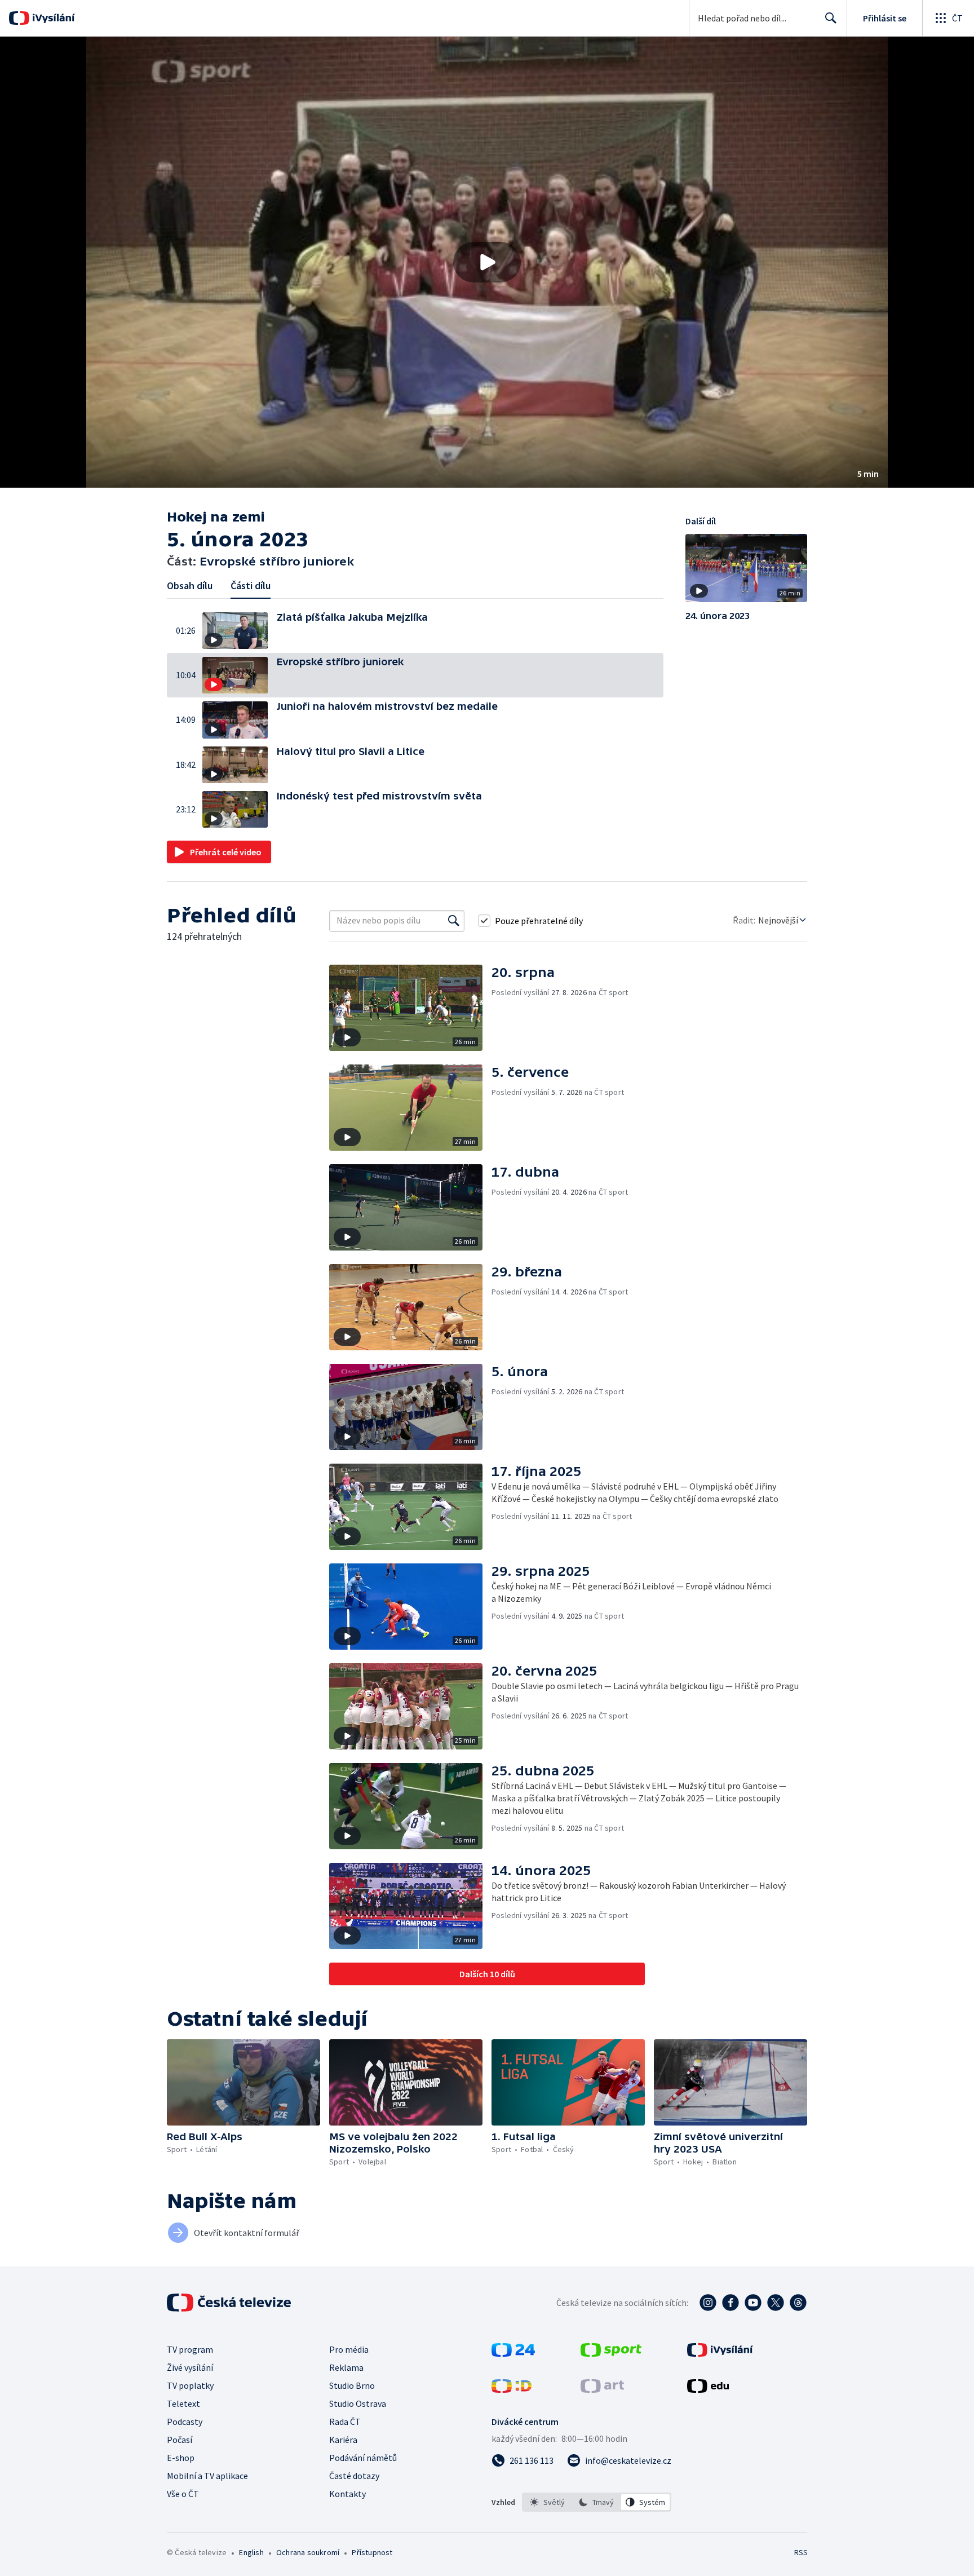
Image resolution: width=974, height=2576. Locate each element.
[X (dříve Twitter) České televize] (776, 2303)
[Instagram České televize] (708, 2303)
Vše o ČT (183, 2494)
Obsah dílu (190, 586)
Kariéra (343, 2440)
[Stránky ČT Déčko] (512, 2389)
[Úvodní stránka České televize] (230, 2303)
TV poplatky (190, 2385)
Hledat (831, 18)
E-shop (181, 2458)
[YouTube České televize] (753, 2303)
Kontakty (347, 2494)
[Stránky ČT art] (602, 2389)
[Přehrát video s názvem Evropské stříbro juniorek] (487, 262)
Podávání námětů (363, 2458)
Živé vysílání (190, 2367)
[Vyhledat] (454, 921)
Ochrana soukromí (308, 2552)
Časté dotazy (354, 2476)
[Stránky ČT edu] (708, 2389)
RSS (801, 2552)
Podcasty (185, 2422)
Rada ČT (345, 2422)
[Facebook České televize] (730, 2303)
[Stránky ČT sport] (611, 2353)
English (251, 2552)
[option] (548, 2502)
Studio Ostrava (358, 2403)
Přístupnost (372, 2552)
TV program (190, 2349)
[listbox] (597, 2502)
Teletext (183, 2403)
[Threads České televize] (798, 2303)
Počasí (180, 2440)
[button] (487, 262)
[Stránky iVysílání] (720, 2353)
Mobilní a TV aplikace (207, 2476)
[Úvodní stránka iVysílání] (52, 18)
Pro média (349, 2349)
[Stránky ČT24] (513, 2353)
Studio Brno (352, 2385)
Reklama (346, 2367)
